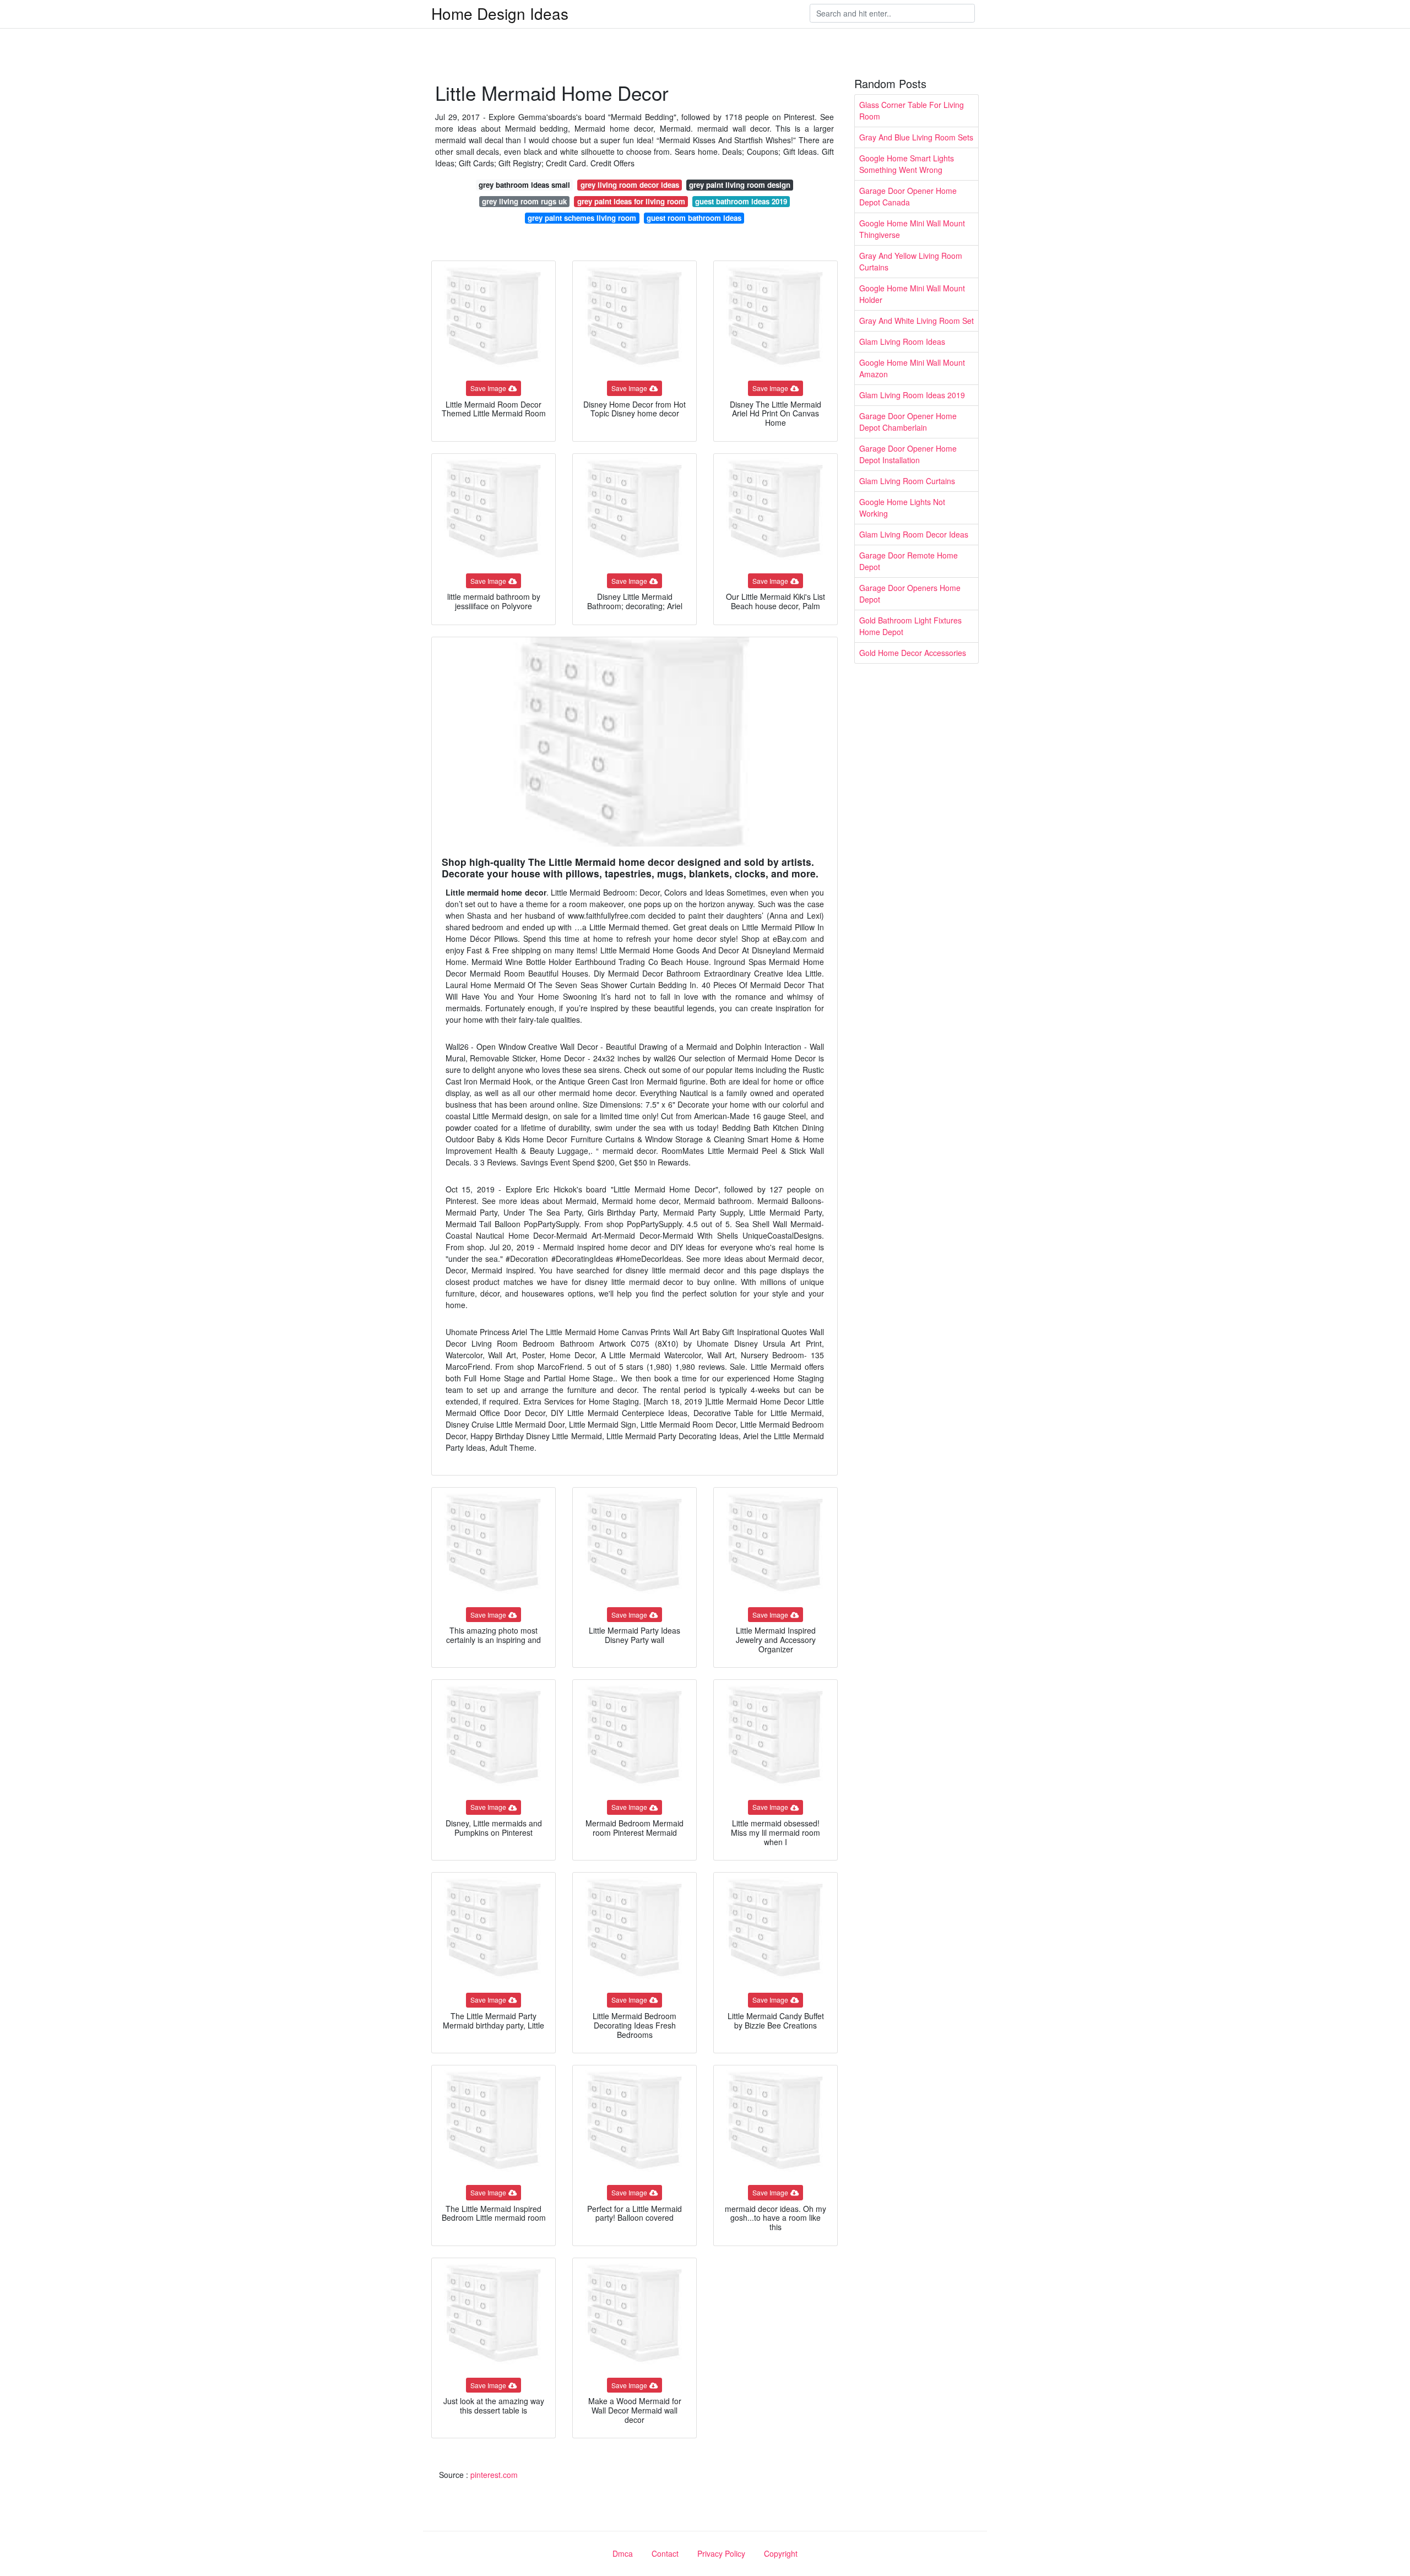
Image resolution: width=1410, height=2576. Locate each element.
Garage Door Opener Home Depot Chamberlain (908, 422)
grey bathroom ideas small (524, 185)
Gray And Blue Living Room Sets (916, 137)
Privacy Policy (721, 2553)
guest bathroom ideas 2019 (741, 201)
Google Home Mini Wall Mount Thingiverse (912, 229)
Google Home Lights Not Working (902, 508)
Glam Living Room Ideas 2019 (912, 395)
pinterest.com (494, 2475)
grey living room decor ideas (630, 185)
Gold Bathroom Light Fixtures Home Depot (910, 626)
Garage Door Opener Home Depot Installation (908, 454)
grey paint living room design (740, 185)
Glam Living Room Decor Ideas (914, 534)
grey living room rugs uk (524, 201)
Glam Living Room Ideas (902, 341)
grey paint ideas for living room (631, 201)
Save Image (488, 388)
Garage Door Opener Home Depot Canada (908, 196)
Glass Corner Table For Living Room (912, 110)
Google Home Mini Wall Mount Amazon (912, 368)
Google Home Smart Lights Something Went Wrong (907, 164)
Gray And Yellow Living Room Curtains (911, 261)
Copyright (781, 2553)
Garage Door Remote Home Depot (909, 561)
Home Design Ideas (500, 13)
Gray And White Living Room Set (916, 321)
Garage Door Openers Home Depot (910, 593)
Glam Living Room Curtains (907, 481)
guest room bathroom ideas (694, 218)
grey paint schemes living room (582, 218)
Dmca (623, 2553)
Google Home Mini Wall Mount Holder (912, 294)
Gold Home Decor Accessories (913, 653)
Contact (665, 2553)
